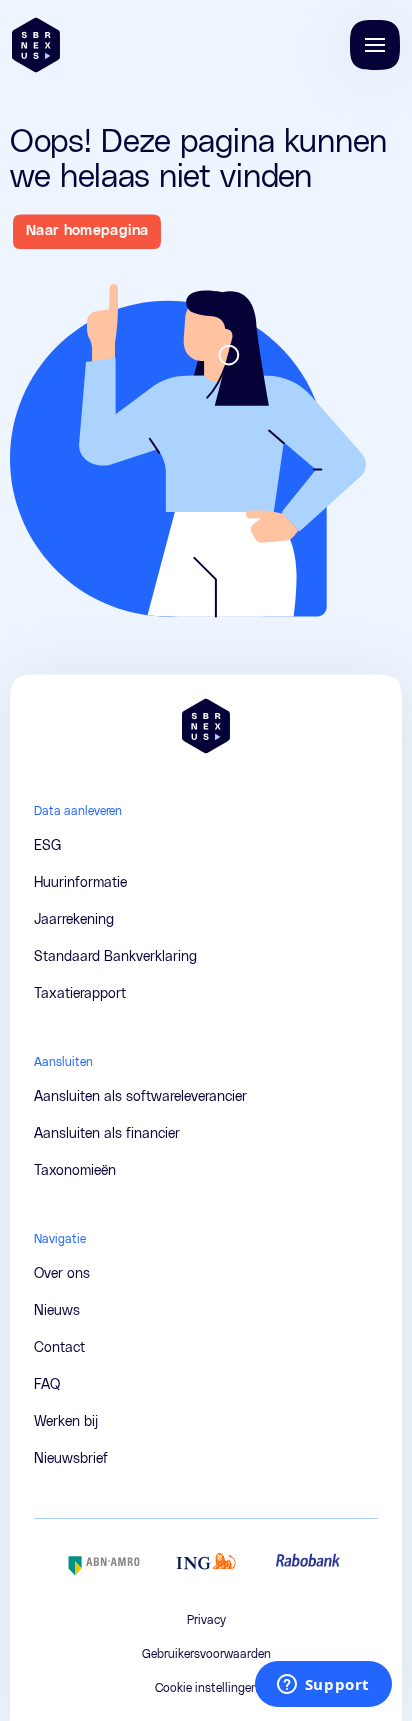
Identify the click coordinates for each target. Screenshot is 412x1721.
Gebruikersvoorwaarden (206, 1654)
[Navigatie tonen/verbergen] (375, 45)
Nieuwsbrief (71, 1459)
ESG (47, 846)
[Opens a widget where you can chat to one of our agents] (323, 1686)
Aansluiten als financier (107, 1134)
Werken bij (66, 1422)
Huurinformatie (80, 883)
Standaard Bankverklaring (115, 957)
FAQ (47, 1385)
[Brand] (36, 45)
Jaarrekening (74, 920)
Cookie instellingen (206, 1688)
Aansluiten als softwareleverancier (140, 1097)
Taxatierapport (80, 994)
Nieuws (57, 1311)
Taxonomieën (75, 1171)
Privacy (206, 1620)
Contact (59, 1348)
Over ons (62, 1274)
